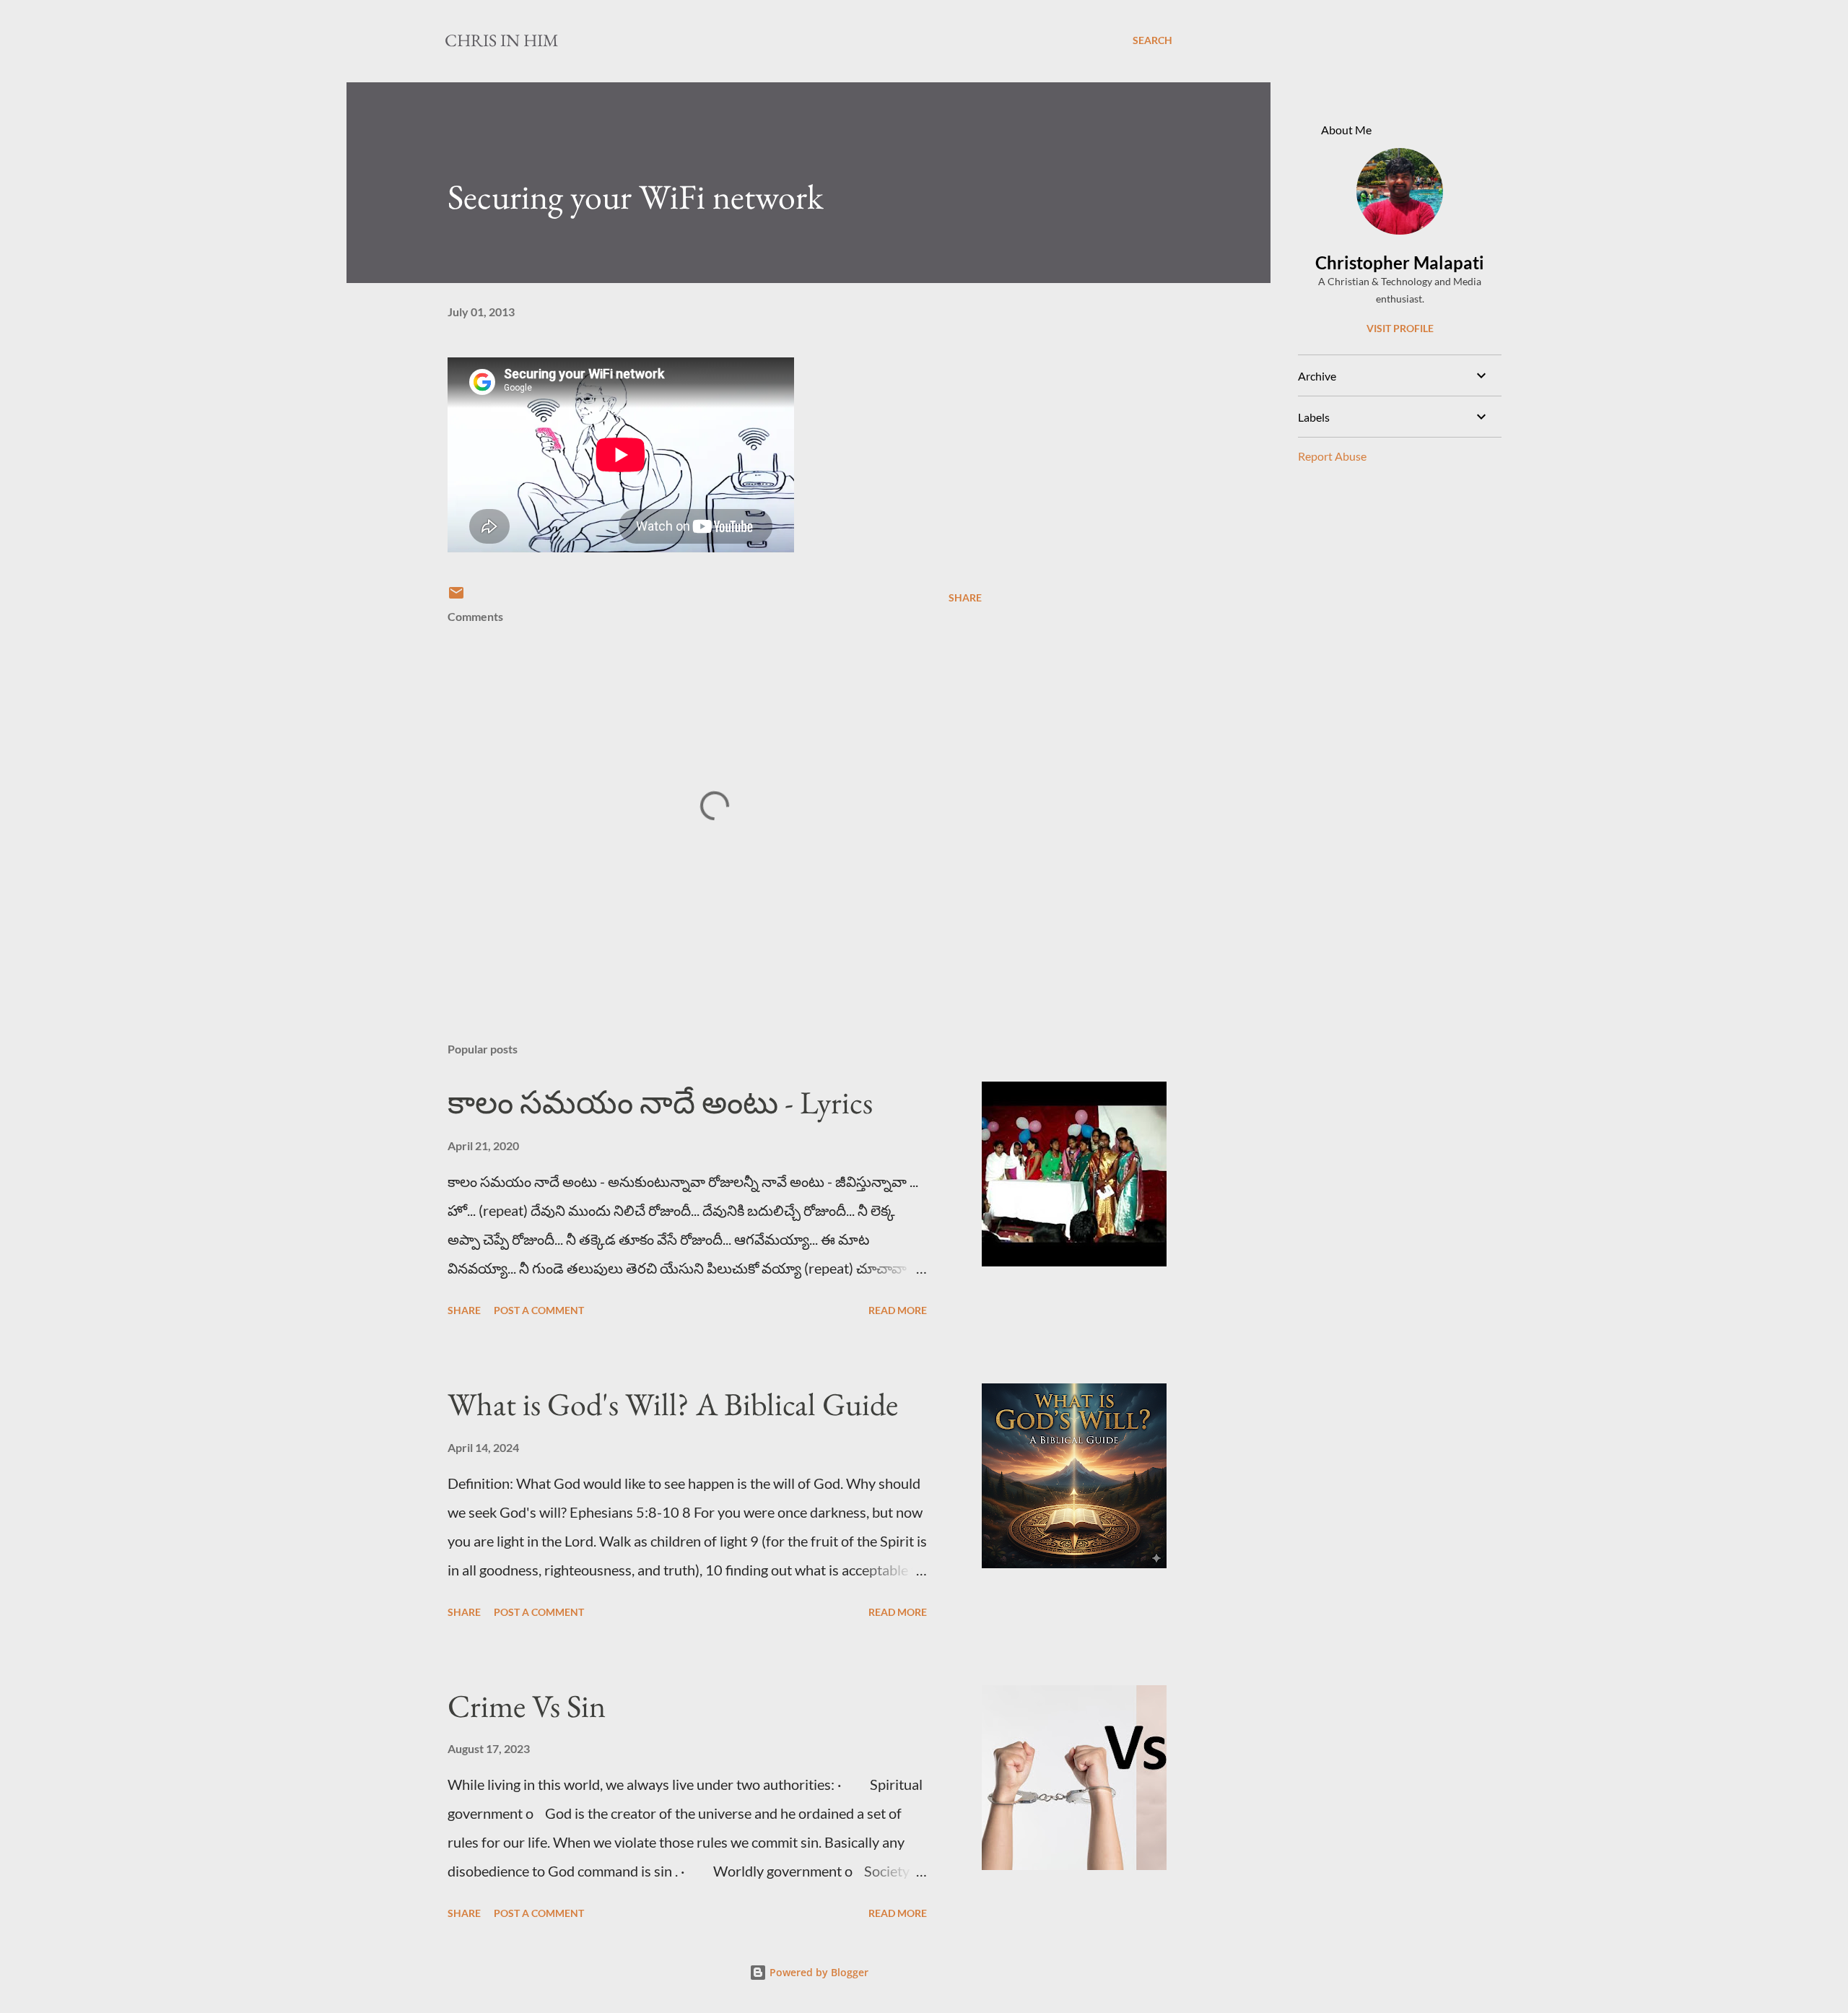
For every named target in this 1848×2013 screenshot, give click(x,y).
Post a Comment (539, 1310)
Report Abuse (1332, 456)
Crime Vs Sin (527, 1706)
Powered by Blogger (818, 1972)
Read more (898, 1310)
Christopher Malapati (1400, 262)
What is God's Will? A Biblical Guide (673, 1404)
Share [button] (965, 597)
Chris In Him (502, 40)
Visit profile (1400, 328)
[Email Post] (456, 597)
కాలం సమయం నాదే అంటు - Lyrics (660, 1102)
